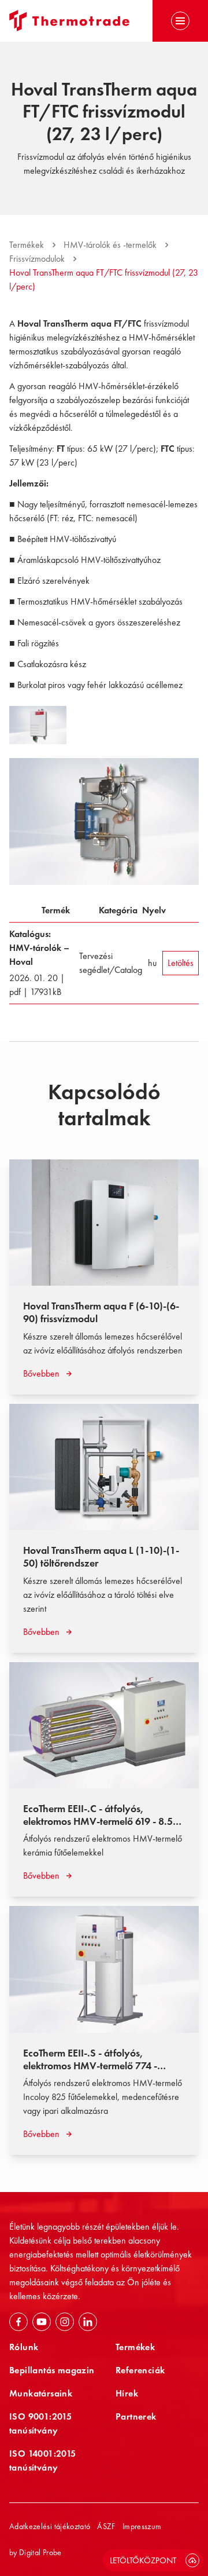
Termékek (27, 245)
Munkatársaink (41, 2393)
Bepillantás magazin (52, 2370)
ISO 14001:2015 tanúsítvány (43, 2460)
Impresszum (142, 2526)
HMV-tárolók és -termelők (110, 245)
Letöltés (181, 963)
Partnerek (136, 2416)
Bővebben (41, 1373)
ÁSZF (106, 2526)
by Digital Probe (36, 2552)
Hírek (127, 2393)
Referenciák (140, 2370)
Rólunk (24, 2347)
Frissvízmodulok (37, 259)
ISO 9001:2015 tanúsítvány (40, 2423)
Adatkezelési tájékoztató (50, 2526)
